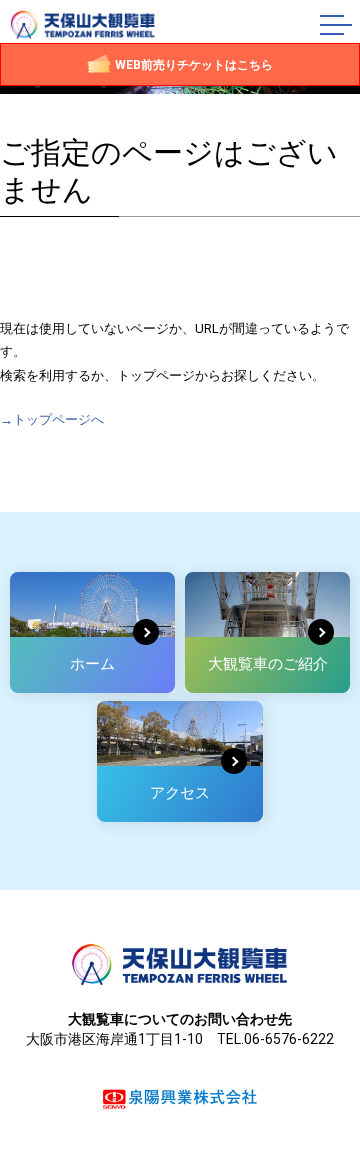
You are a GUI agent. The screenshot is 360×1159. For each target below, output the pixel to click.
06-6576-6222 (289, 1039)
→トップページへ (52, 419)
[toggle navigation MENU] (340, 25)
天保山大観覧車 (83, 25)
